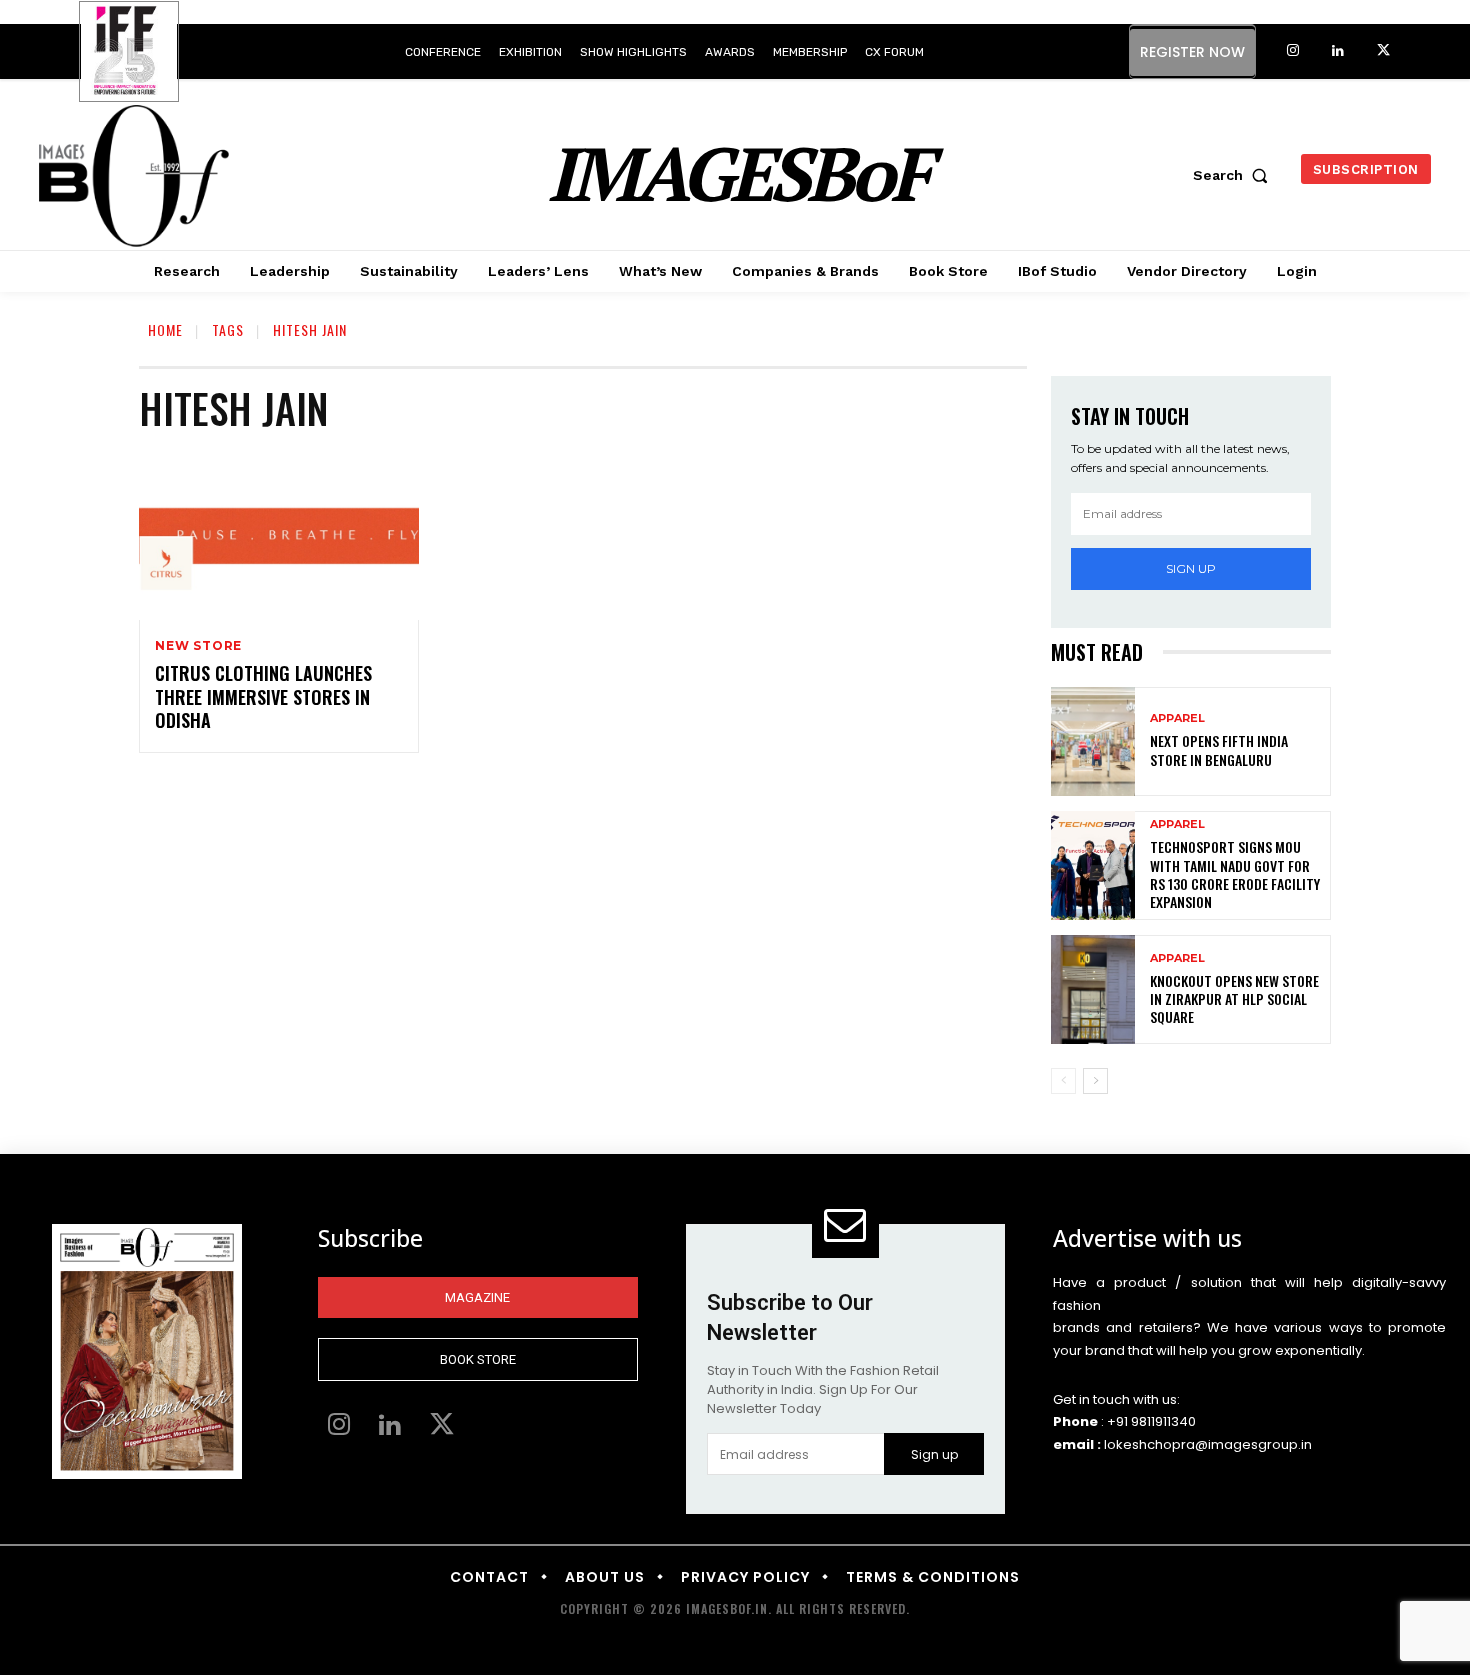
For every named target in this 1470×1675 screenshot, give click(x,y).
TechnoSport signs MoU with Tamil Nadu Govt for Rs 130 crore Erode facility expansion (1235, 874)
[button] (1235, 175)
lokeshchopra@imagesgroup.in (1208, 1444)
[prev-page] (1063, 1081)
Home (165, 329)
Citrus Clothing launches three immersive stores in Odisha (263, 696)
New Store (198, 646)
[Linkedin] (1338, 51)
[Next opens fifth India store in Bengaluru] (1093, 741)
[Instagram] (1293, 51)
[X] (1383, 51)
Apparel (1177, 718)
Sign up (1191, 568)
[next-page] (1095, 1081)
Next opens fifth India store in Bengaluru (1219, 749)
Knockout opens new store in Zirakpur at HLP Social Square (1234, 998)
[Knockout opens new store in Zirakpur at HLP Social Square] (1093, 989)
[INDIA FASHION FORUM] (129, 53)
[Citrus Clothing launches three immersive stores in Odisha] (279, 536)
